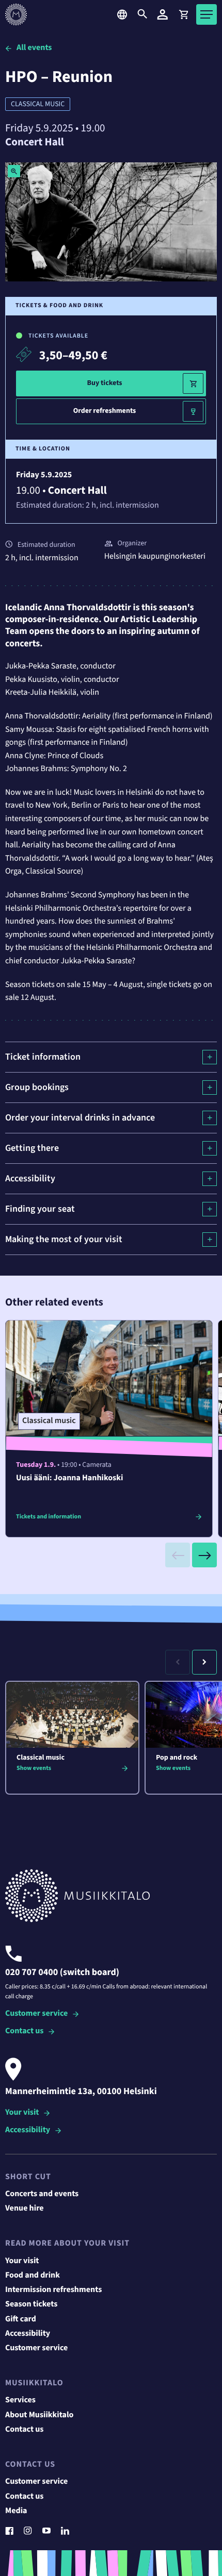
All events (34, 48)
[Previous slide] (178, 1555)
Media (16, 2511)
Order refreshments (105, 411)
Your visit (22, 2113)
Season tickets (31, 2304)
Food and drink (33, 2276)
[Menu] (207, 14)
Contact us (24, 2031)
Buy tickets (104, 383)
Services (20, 2400)
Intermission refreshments (53, 2290)
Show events (34, 1768)
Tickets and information (49, 1517)
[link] (183, 14)
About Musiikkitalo (39, 2415)
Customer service (36, 2014)
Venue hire (25, 2209)
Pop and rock (177, 1758)
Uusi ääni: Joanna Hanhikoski (69, 1478)
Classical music (38, 104)
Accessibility (28, 2130)
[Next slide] (204, 1555)
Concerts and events (42, 2194)
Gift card (21, 2319)
